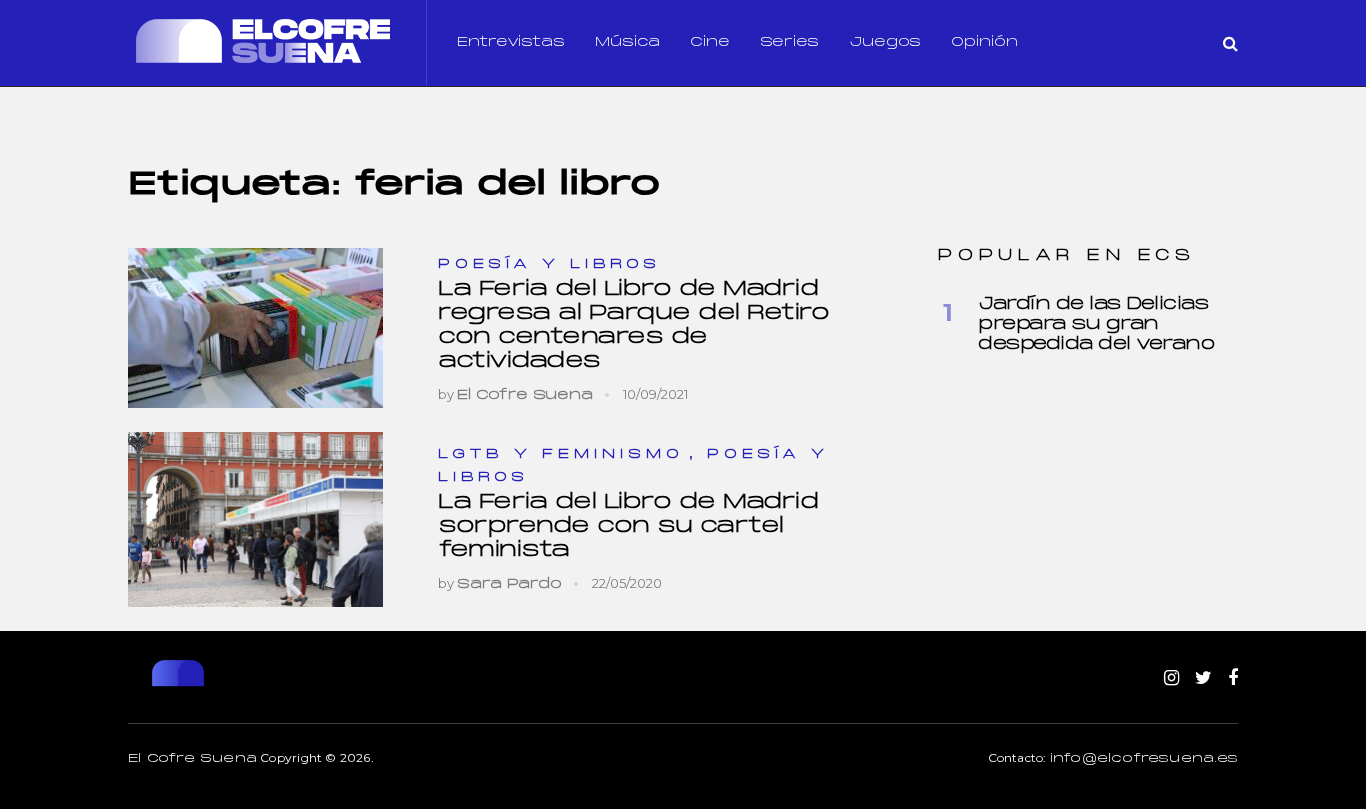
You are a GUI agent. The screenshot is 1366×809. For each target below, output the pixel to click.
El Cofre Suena (525, 395)
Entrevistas (511, 42)
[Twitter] (1203, 679)
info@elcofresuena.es (1144, 759)
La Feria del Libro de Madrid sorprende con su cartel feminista (628, 526)
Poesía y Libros (549, 264)
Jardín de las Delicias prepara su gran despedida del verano (1096, 324)
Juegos (885, 42)
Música (627, 42)
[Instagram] (1171, 679)
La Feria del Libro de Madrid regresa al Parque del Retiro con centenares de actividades (633, 325)
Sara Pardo (509, 584)
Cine (710, 42)
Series (789, 42)
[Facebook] (1233, 679)
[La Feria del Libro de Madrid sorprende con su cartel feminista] (255, 519)
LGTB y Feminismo (561, 454)
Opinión (984, 42)
